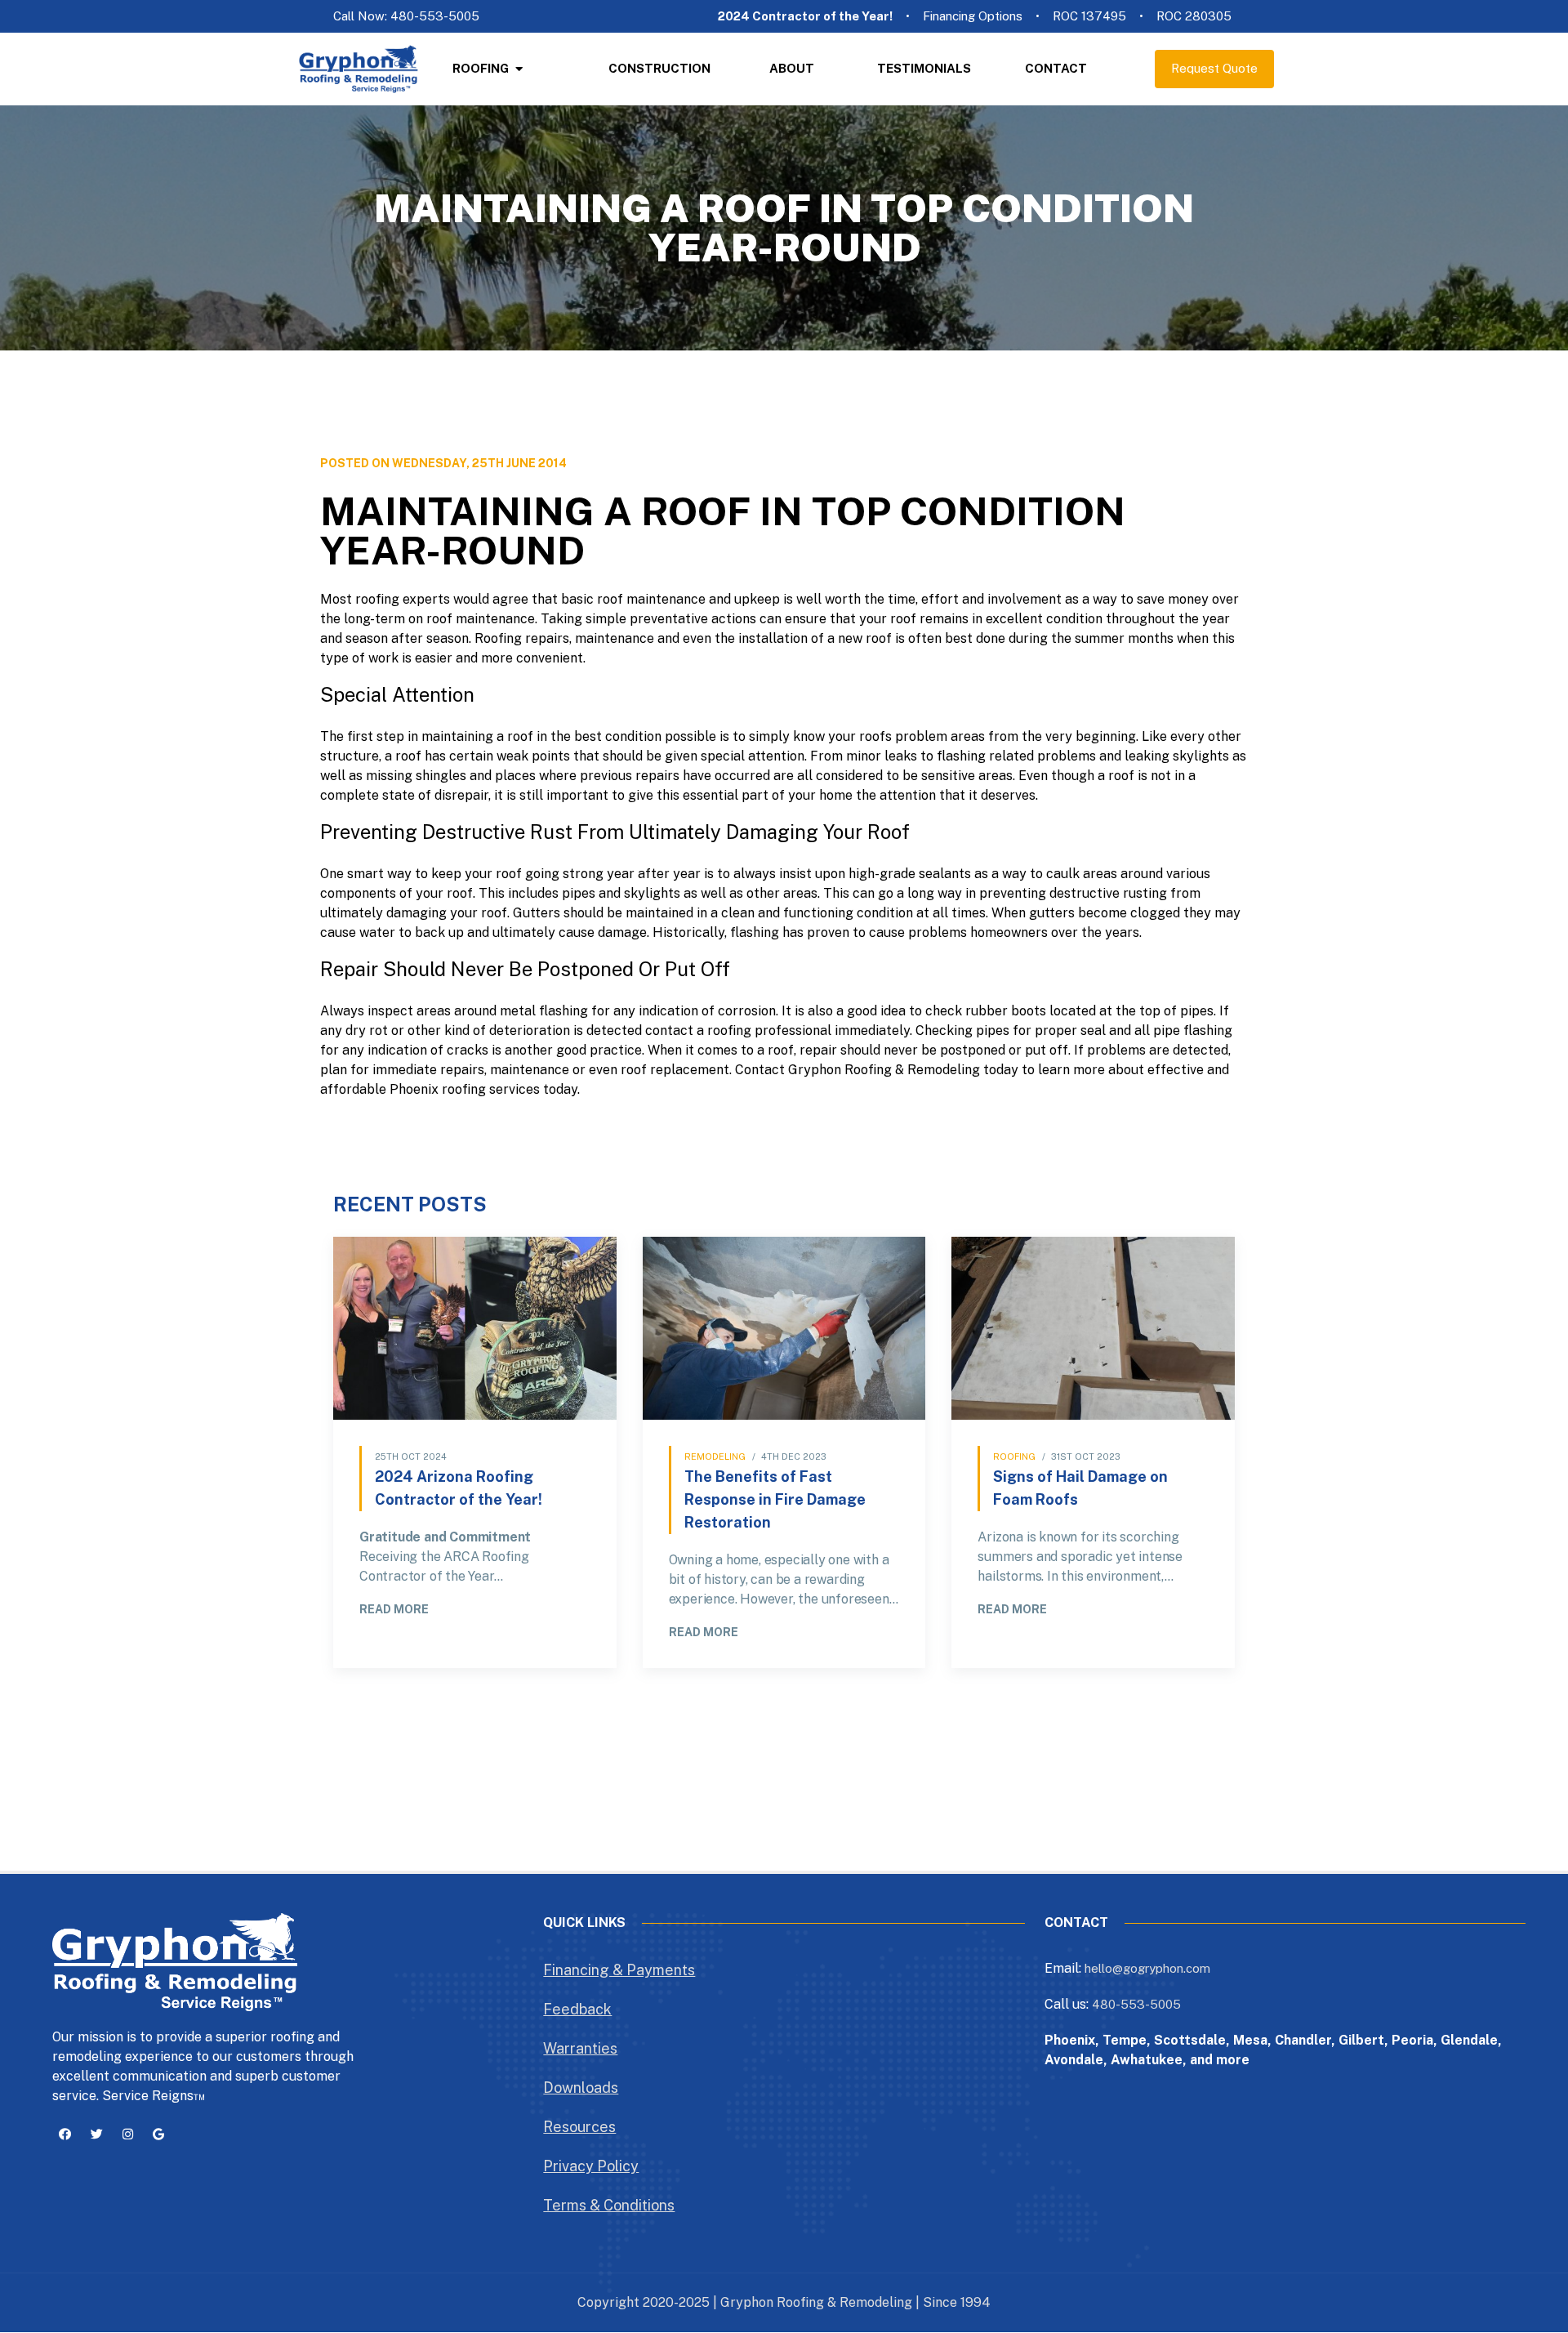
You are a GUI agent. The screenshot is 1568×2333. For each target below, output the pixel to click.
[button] (65, 2135)
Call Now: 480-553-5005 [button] (406, 16)
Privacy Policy (591, 2166)
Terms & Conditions (609, 2205)
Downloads (581, 2088)
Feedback (577, 2009)
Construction (659, 68)
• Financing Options (964, 16)
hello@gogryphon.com (1147, 1968)
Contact (1056, 68)
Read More (394, 1609)
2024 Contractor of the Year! (805, 16)
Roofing (481, 68)
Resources (579, 2127)
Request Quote (1214, 68)
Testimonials (924, 68)
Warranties (580, 2048)
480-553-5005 (1136, 2004)
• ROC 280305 (1185, 16)
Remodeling (715, 1456)
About (792, 68)
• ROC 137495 (1081, 16)
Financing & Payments (619, 1970)
